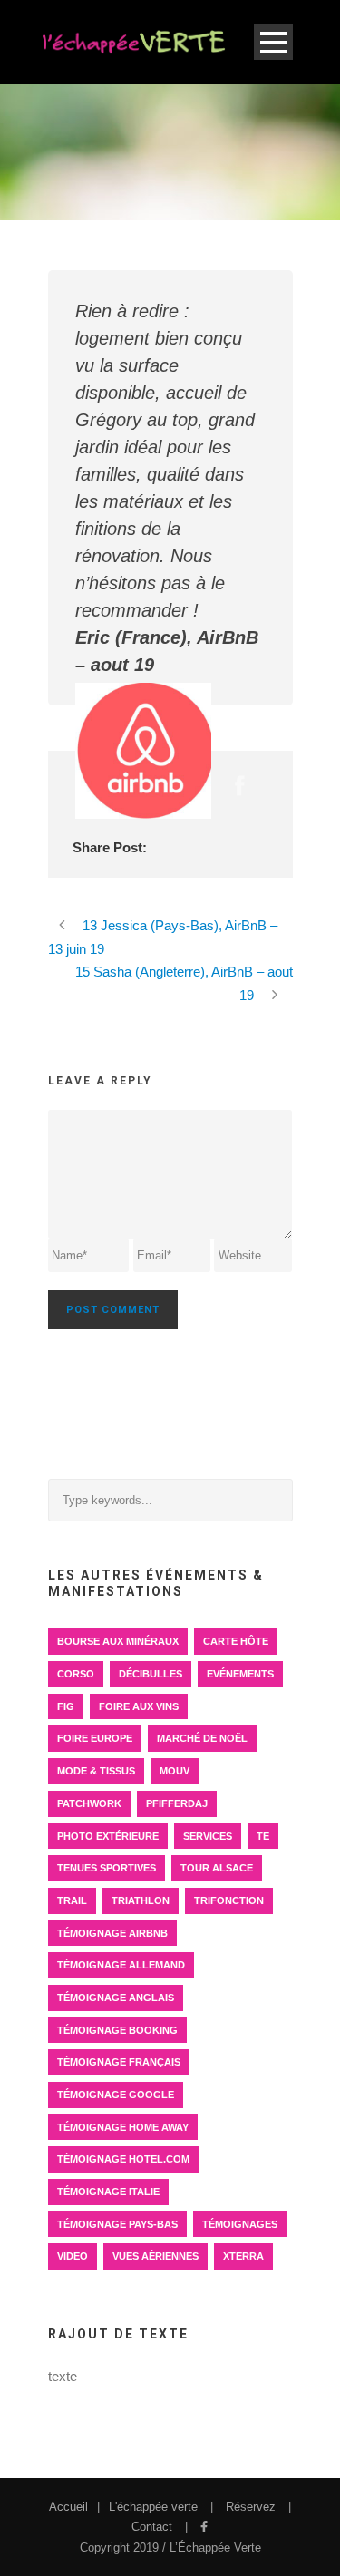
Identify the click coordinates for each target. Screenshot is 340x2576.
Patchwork (89, 1803)
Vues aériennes (155, 2256)
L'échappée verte (153, 2507)
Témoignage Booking (117, 2030)
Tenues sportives (107, 1868)
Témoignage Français (119, 2062)
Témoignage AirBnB (112, 1933)
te (263, 1836)
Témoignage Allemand (121, 1965)
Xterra (243, 2256)
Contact (152, 2527)
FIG (66, 1706)
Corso (76, 1674)
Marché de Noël (202, 1738)
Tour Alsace (217, 1868)
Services (208, 1836)
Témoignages (240, 2224)
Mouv (175, 1771)
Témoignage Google (116, 2095)
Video (73, 2256)
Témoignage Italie (108, 2192)
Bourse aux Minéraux (118, 1641)
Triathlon (141, 1900)
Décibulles (151, 1674)
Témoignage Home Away (123, 2127)
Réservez (251, 2507)
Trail (72, 1900)
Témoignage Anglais (116, 1998)
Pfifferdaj (177, 1803)
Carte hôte (236, 1641)
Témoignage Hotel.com (123, 2159)
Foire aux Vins (139, 1706)
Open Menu (273, 42)
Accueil (68, 2507)
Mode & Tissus (96, 1771)
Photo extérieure (108, 1836)
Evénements (240, 1674)
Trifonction (229, 1900)
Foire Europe (95, 1738)
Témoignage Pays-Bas (117, 2224)
